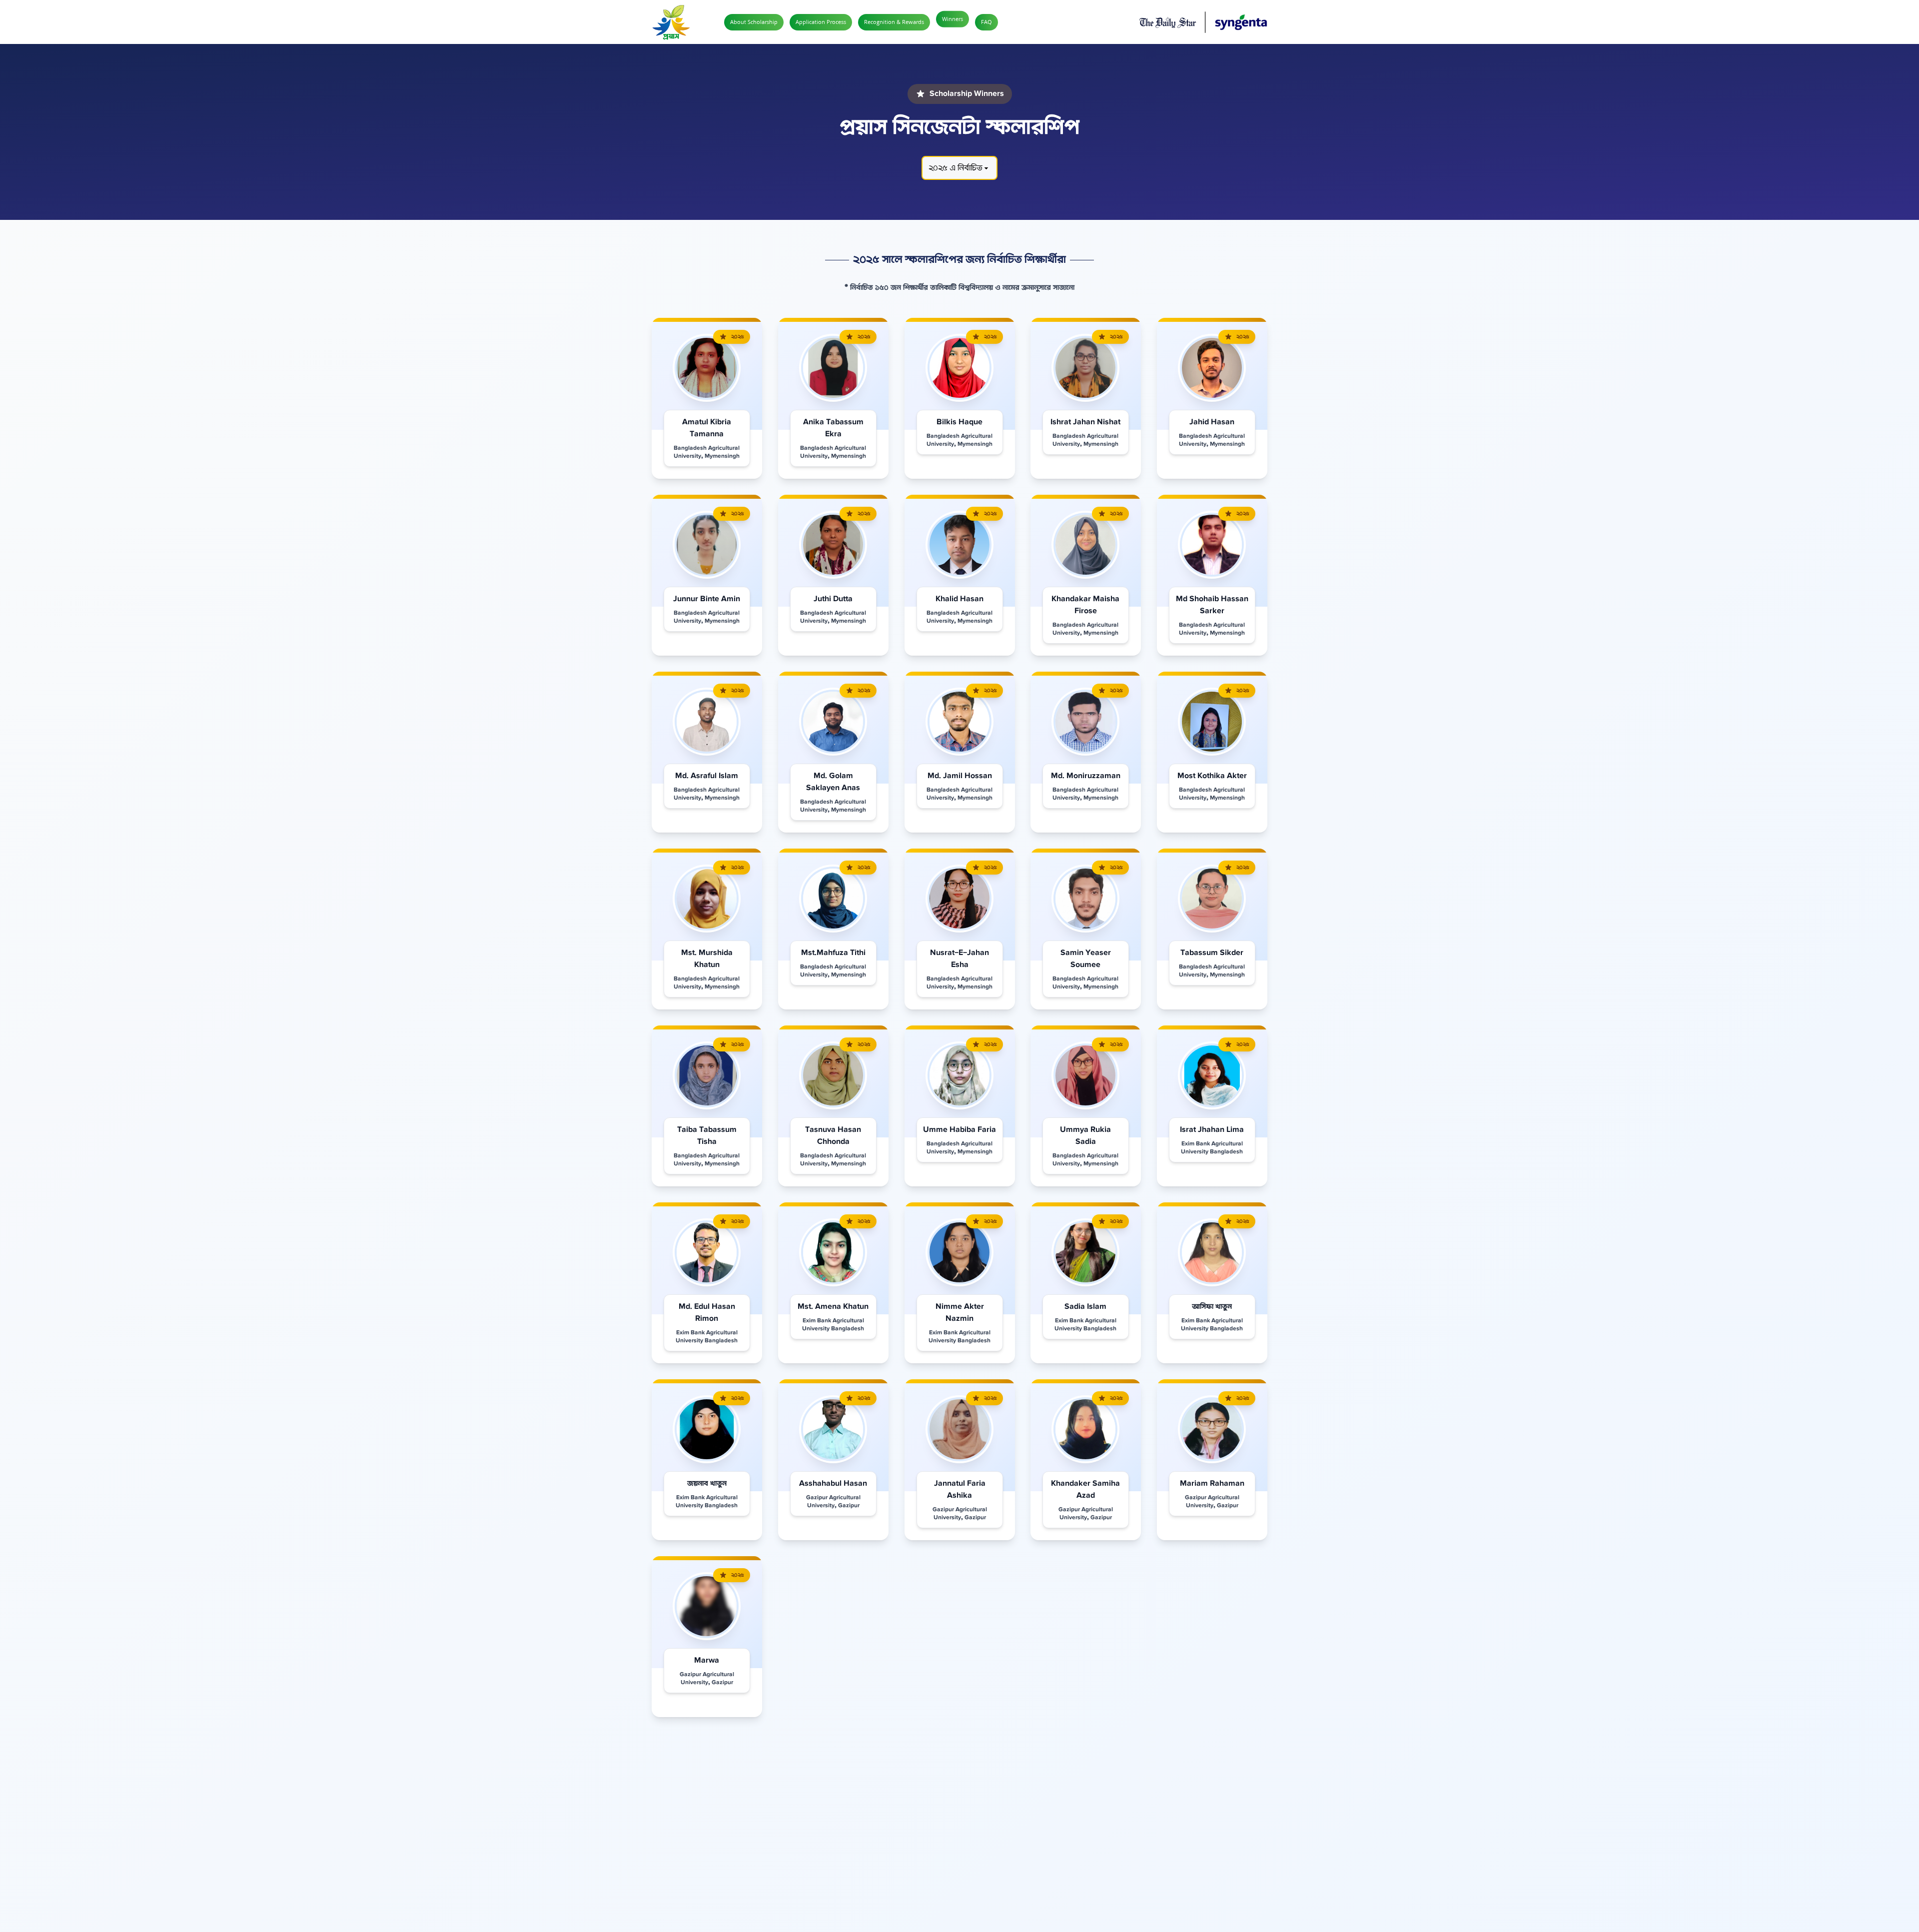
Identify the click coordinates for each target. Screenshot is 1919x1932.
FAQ (986, 22)
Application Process (821, 22)
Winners (953, 19)
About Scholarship (754, 22)
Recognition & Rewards (894, 22)
